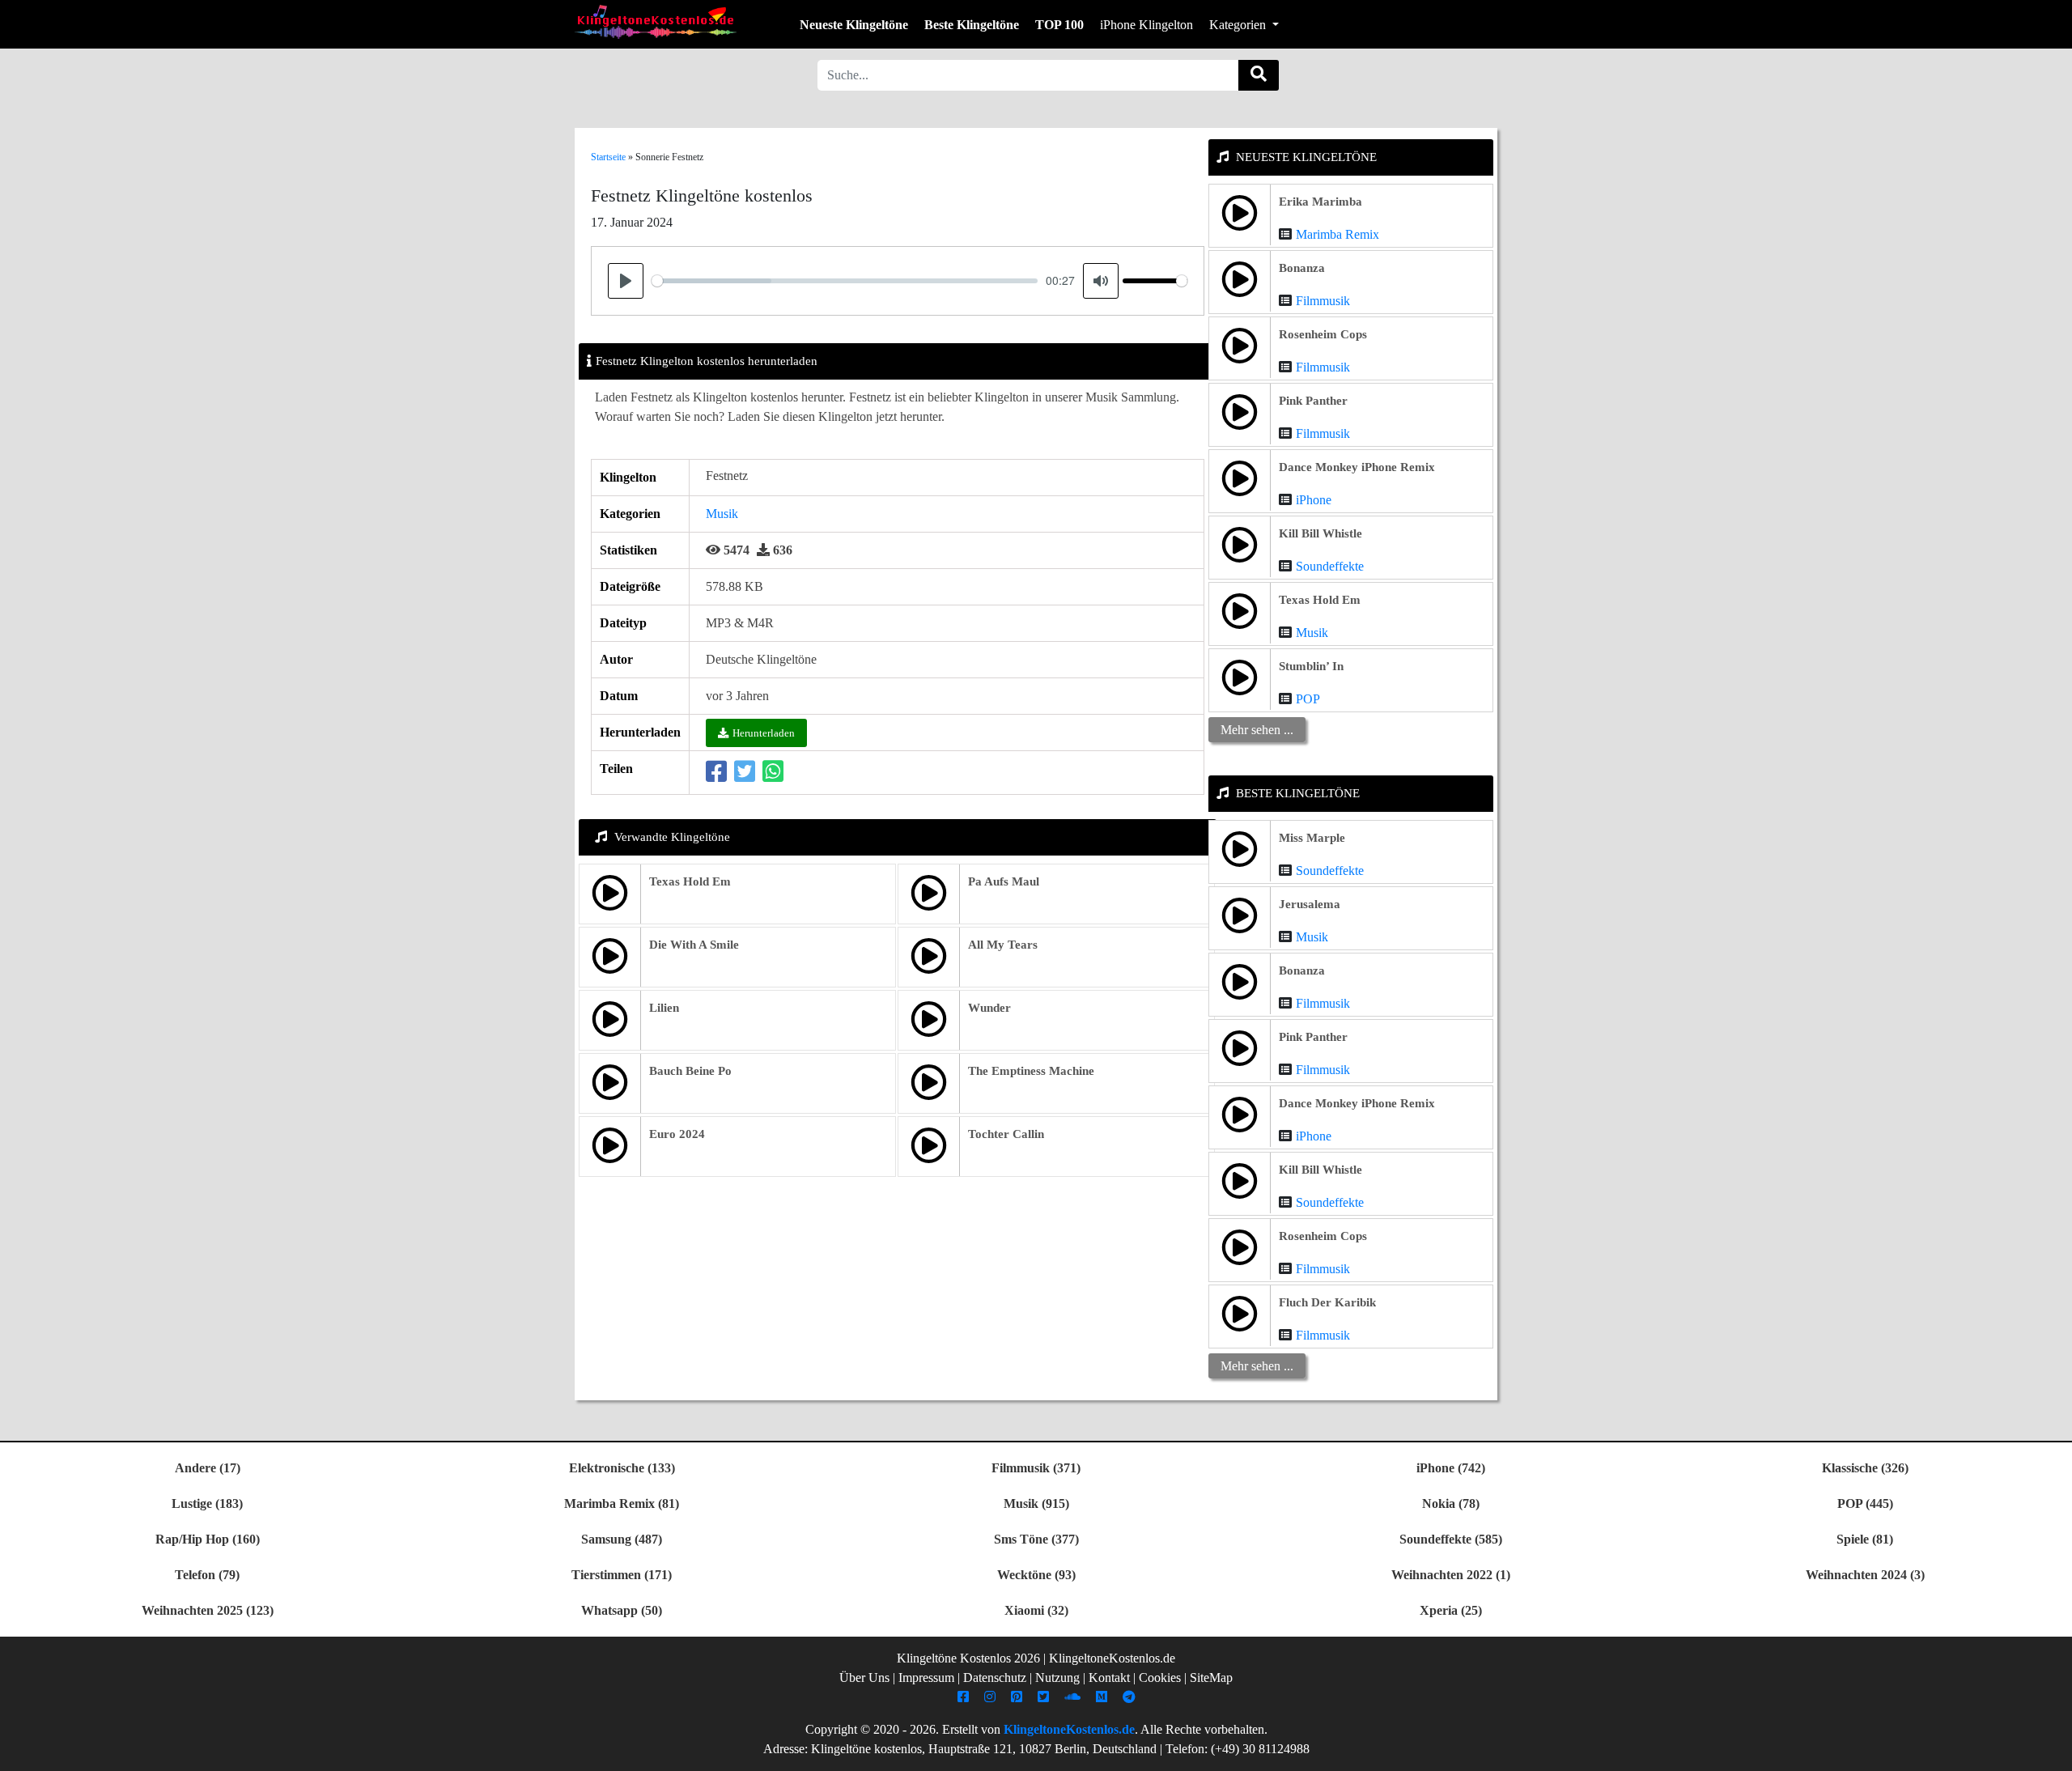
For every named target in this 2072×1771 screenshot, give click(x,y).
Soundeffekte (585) (1451, 1539)
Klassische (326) (1865, 1468)
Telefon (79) (207, 1575)
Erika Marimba (1320, 202)
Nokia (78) (1451, 1503)
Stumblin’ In (1311, 666)
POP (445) (1865, 1503)
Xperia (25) (1451, 1610)
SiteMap (1211, 1678)
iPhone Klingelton (1146, 25)
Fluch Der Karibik (1327, 1302)
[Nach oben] (2050, 1751)
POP (1308, 699)
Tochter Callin (1006, 1134)
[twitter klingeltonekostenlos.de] (1045, 1697)
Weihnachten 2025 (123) (208, 1610)
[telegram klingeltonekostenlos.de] (1131, 1697)
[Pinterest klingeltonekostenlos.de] (1019, 1697)
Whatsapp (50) (622, 1610)
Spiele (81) (1865, 1539)
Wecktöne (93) (1036, 1575)
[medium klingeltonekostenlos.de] (1104, 1697)
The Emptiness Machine (1031, 1071)
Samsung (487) (622, 1539)
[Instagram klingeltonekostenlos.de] (992, 1697)
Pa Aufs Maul (1004, 881)
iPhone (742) (1451, 1468)
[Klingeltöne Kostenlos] (656, 21)
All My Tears (1003, 945)
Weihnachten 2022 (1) (1451, 1575)
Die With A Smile (694, 945)
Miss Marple (1312, 838)
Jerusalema (1310, 904)
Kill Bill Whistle (1320, 533)
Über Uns (864, 1678)
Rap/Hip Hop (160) (208, 1539)
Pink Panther (1313, 401)
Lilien (664, 1008)
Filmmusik (1323, 301)
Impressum (926, 1678)
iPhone (1314, 500)
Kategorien (1239, 25)
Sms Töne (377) (1036, 1539)
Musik (722, 514)
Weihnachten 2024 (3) (1865, 1575)
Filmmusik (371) (1036, 1468)
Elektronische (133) (622, 1468)
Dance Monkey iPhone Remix (1357, 467)
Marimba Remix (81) (622, 1503)
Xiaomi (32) (1036, 1610)
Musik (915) (1036, 1503)
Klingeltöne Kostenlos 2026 (968, 1658)
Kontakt (1109, 1678)
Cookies (1160, 1678)
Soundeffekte (1330, 566)
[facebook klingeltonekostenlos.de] (965, 1697)
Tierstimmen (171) (622, 1575)
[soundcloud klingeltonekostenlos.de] (1074, 1697)
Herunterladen (764, 733)
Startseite (608, 157)
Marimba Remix (1337, 234)
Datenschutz (995, 1678)
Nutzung (1057, 1678)
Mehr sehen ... (1257, 730)
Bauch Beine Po (690, 1071)
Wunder (989, 1008)
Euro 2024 (677, 1134)
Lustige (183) (207, 1503)
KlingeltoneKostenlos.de (1069, 1729)
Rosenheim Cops (1323, 334)
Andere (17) (208, 1468)
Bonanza (1302, 268)
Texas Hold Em (690, 881)
